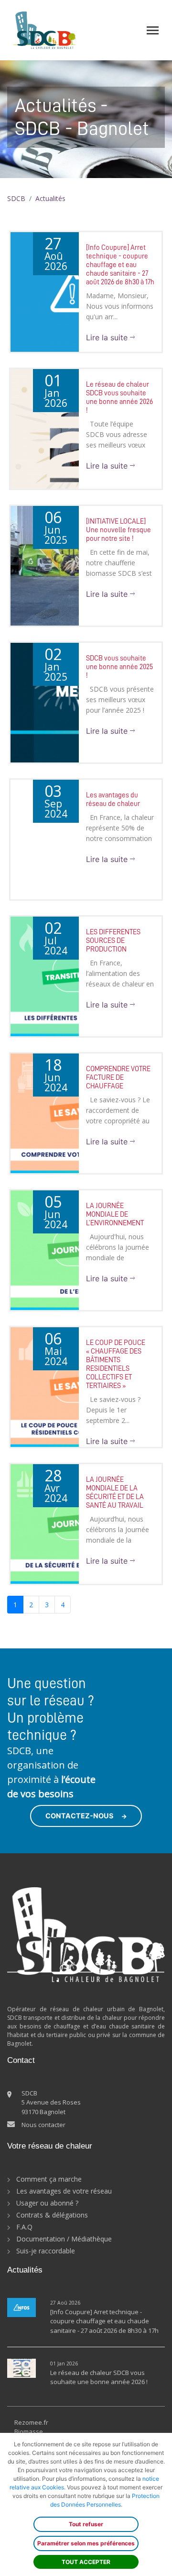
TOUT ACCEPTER (86, 2562)
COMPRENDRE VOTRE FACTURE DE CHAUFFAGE (118, 1078)
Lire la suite (108, 337)
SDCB (16, 198)
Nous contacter (43, 2125)
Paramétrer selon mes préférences (86, 2543)
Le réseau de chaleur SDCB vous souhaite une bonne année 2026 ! (99, 2377)
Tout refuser (86, 2524)
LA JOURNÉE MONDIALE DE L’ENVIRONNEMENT (115, 1215)
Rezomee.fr (31, 2422)
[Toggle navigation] (153, 30)
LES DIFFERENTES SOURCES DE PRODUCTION (113, 941)
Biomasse (29, 2431)
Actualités (50, 198)
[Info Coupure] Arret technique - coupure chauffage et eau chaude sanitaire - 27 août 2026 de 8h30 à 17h (120, 265)
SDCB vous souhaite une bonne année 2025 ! (119, 667)
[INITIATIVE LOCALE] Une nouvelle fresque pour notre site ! (118, 530)
